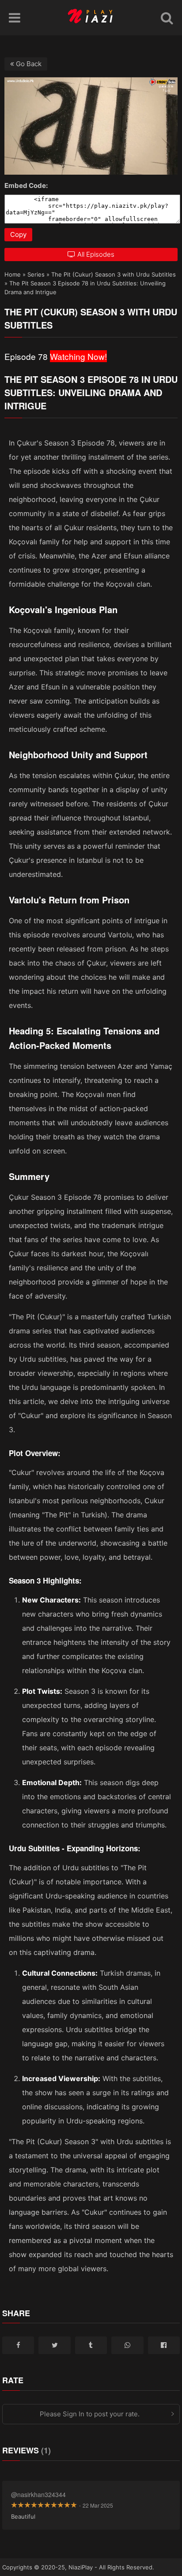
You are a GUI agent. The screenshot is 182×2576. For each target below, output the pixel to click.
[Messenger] (164, 2345)
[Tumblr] (91, 2345)
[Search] (167, 18)
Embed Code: (26, 185)
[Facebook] (18, 2345)
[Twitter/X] (54, 2345)
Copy (18, 234)
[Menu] (15, 18)
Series (36, 274)
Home (13, 274)
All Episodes (96, 254)
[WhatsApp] (127, 2345)
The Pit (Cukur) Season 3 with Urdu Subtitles (114, 274)
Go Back (28, 64)
